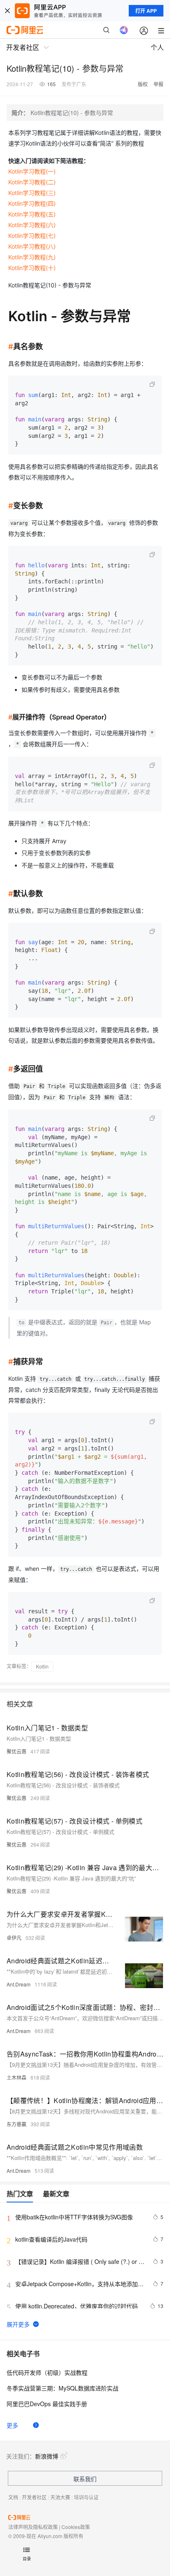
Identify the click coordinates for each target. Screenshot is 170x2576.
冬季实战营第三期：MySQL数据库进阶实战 (63, 2388)
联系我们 (85, 2479)
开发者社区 (34, 2497)
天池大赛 (60, 2497)
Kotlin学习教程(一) (32, 171)
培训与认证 (86, 2497)
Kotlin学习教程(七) (32, 236)
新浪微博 (47, 2456)
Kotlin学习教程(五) (32, 214)
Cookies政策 (76, 2527)
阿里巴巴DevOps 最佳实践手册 (47, 2404)
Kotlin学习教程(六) (32, 225)
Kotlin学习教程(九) (32, 257)
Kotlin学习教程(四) (32, 203)
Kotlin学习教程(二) (32, 182)
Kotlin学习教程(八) (32, 246)
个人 (157, 47)
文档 (13, 2497)
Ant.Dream (19, 1984)
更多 (12, 2425)
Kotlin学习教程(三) (32, 193)
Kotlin (42, 1666)
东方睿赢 (17, 2124)
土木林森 (17, 2077)
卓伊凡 (14, 1938)
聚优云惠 (17, 1751)
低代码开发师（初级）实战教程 (47, 2372)
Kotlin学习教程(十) (32, 268)
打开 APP (146, 11)
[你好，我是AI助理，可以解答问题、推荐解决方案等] (124, 30)
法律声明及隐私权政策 (33, 2527)
